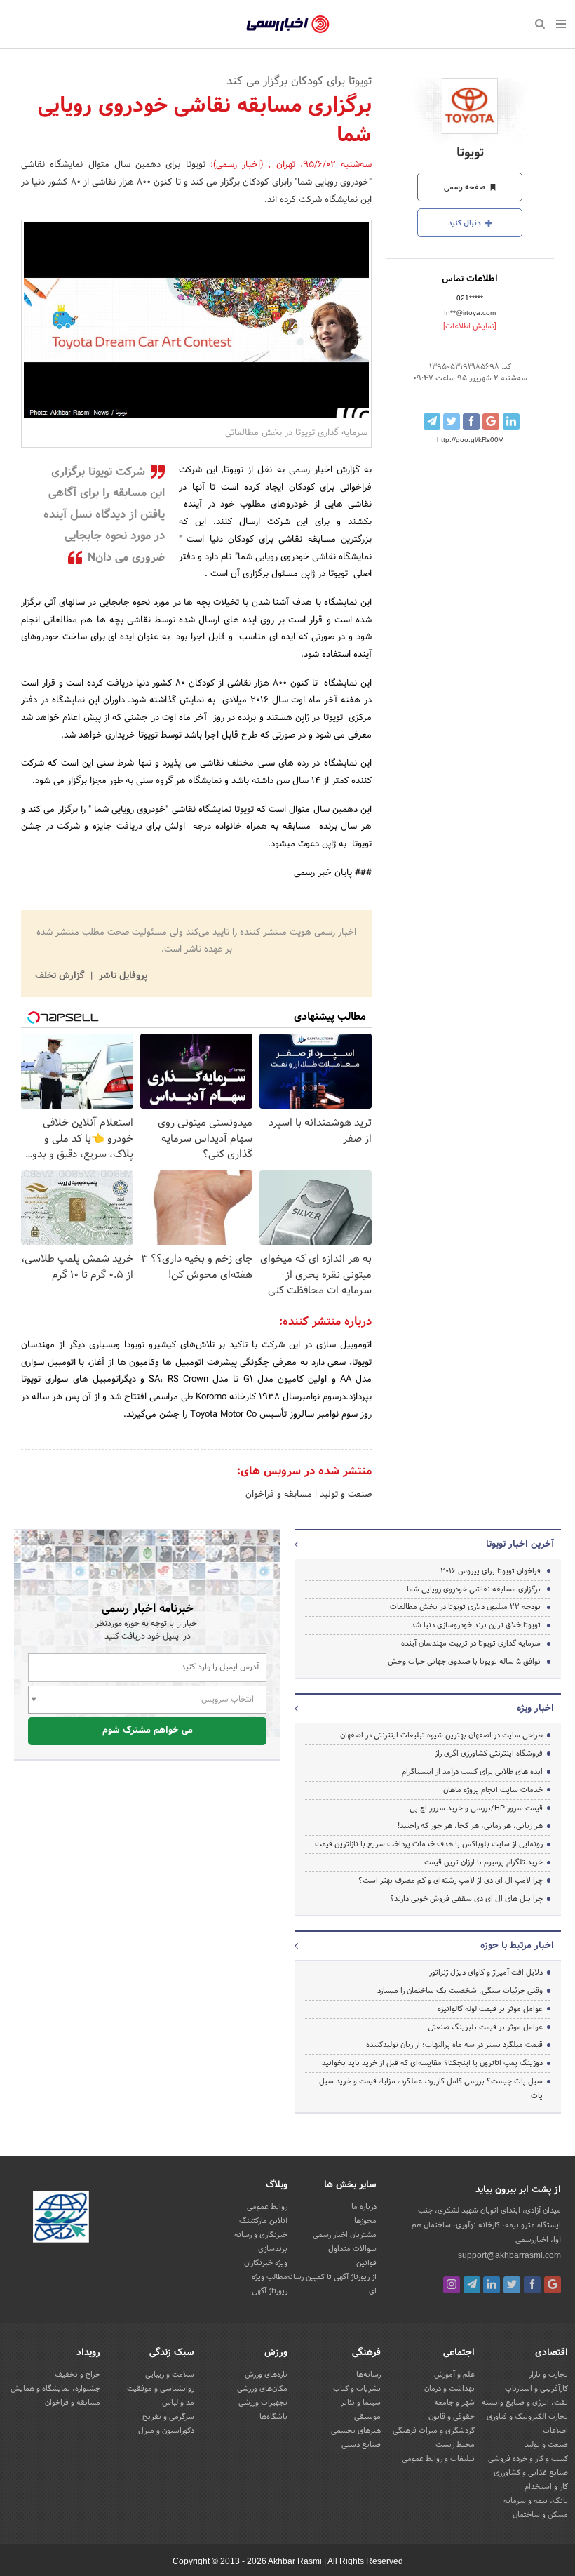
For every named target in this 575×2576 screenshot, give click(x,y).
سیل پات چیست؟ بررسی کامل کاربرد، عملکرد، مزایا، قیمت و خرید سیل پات (431, 2089)
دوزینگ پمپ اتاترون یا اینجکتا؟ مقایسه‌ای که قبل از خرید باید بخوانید (432, 2063)
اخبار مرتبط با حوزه (517, 1946)
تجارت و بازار (548, 2375)
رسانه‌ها (368, 2375)
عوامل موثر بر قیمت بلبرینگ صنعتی (485, 2027)
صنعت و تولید (344, 1495)
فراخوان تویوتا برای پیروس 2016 (491, 1571)
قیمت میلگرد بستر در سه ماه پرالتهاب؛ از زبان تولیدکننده (454, 2045)
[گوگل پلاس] (553, 2285)
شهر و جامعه (454, 2403)
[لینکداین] (492, 2285)
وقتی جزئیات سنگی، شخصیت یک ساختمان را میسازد (460, 1991)
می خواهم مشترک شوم (148, 1730)
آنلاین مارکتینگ (263, 2221)
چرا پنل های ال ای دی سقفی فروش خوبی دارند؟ (466, 1899)
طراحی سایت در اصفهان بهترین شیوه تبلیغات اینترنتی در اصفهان (441, 1735)
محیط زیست (455, 2445)
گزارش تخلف (61, 976)
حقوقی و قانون (452, 2417)
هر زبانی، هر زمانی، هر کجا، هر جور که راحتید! (470, 1826)
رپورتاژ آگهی (270, 2291)
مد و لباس (178, 2403)
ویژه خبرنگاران (266, 2263)
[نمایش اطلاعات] (470, 326)
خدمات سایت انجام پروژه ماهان (493, 1790)
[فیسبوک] (532, 2285)
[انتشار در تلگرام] (432, 422)
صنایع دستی (361, 2445)
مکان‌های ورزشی (262, 2389)
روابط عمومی (267, 2207)
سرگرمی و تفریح (168, 2417)
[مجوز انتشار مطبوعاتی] (61, 2219)
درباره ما (364, 2207)
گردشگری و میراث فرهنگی (434, 2431)
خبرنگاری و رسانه (261, 2235)
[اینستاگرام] (452, 2285)
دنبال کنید (466, 223)
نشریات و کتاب (357, 2389)
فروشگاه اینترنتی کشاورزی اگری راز (489, 1754)
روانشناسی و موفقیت (161, 2389)
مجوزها (365, 2221)
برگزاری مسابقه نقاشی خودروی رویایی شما (474, 1589)
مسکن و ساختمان (540, 2515)
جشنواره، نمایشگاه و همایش (55, 2389)
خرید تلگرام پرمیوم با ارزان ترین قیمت (483, 1862)
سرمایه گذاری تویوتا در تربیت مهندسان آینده (471, 1643)
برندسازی (273, 2249)
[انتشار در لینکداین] (511, 422)
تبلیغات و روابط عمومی (438, 2459)
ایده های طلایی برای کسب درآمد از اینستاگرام (472, 1772)
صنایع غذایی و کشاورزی (531, 2473)
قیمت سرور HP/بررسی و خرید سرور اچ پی (476, 1808)
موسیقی (367, 2417)
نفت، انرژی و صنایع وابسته (525, 2403)
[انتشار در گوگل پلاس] (491, 422)
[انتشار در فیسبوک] (471, 422)
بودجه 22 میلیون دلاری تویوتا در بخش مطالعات (465, 1607)
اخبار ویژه (535, 1709)
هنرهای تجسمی (356, 2431)
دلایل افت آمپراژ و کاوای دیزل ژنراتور (486, 1973)
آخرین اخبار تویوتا (520, 1544)
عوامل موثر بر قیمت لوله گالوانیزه (490, 2009)
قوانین (366, 2263)
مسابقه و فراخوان (279, 1495)
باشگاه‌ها (273, 2417)
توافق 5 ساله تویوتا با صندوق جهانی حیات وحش (464, 1662)
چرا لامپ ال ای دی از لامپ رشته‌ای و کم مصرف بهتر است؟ (451, 1881)
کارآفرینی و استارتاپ (536, 2389)
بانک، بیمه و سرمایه (536, 2501)
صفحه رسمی (466, 187)
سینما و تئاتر (361, 2403)
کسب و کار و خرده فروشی (528, 2459)
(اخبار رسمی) (238, 165)
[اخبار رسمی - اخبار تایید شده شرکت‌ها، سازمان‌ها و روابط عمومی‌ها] (288, 25)
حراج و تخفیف (77, 2375)
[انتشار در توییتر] (452, 422)
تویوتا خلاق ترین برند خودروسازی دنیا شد (476, 1625)
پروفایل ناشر (122, 976)
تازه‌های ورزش (266, 2375)
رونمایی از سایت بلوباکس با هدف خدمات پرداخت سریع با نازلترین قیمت (429, 1844)
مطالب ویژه (270, 2277)
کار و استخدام (546, 2487)
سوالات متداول (352, 2249)
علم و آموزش (454, 2375)
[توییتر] (512, 2285)
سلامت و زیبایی (170, 2375)
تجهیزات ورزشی (263, 2403)
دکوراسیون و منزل (166, 2431)
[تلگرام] (472, 2285)
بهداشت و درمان (449, 2389)
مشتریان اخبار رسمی (345, 2235)
